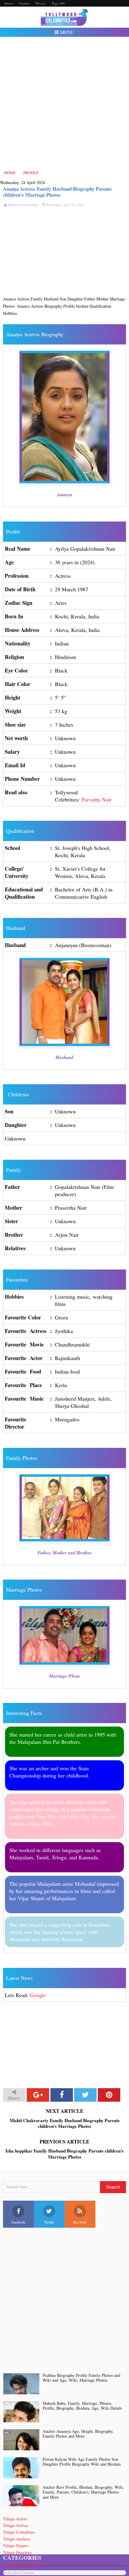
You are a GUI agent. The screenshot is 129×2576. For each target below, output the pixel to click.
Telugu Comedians (19, 2532)
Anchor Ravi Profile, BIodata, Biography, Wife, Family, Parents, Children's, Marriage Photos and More (83, 2492)
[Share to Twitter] (85, 2095)
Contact (24, 3)
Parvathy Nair (97, 799)
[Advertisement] (64, 103)
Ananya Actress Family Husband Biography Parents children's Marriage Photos (57, 192)
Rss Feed (80, 2222)
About (9, 3)
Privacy (41, 3)
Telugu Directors (17, 2552)
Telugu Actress (16, 2525)
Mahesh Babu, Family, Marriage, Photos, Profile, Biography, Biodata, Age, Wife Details (82, 2406)
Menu (67, 32)
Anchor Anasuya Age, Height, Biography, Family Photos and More (78, 2434)
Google (38, 1995)
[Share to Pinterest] (109, 2095)
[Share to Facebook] (62, 2095)
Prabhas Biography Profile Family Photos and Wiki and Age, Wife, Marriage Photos (81, 2378)
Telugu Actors (15, 2519)
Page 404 (58, 3)
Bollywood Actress (18, 2573)
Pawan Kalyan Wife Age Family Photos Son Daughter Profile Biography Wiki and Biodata (82, 2462)
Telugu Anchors (16, 2539)
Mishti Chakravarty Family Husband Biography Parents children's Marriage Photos (65, 2124)
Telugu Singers (16, 2545)
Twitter (49, 2222)
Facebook (18, 2222)
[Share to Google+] (38, 2095)
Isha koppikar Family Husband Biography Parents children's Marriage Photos (64, 2154)
